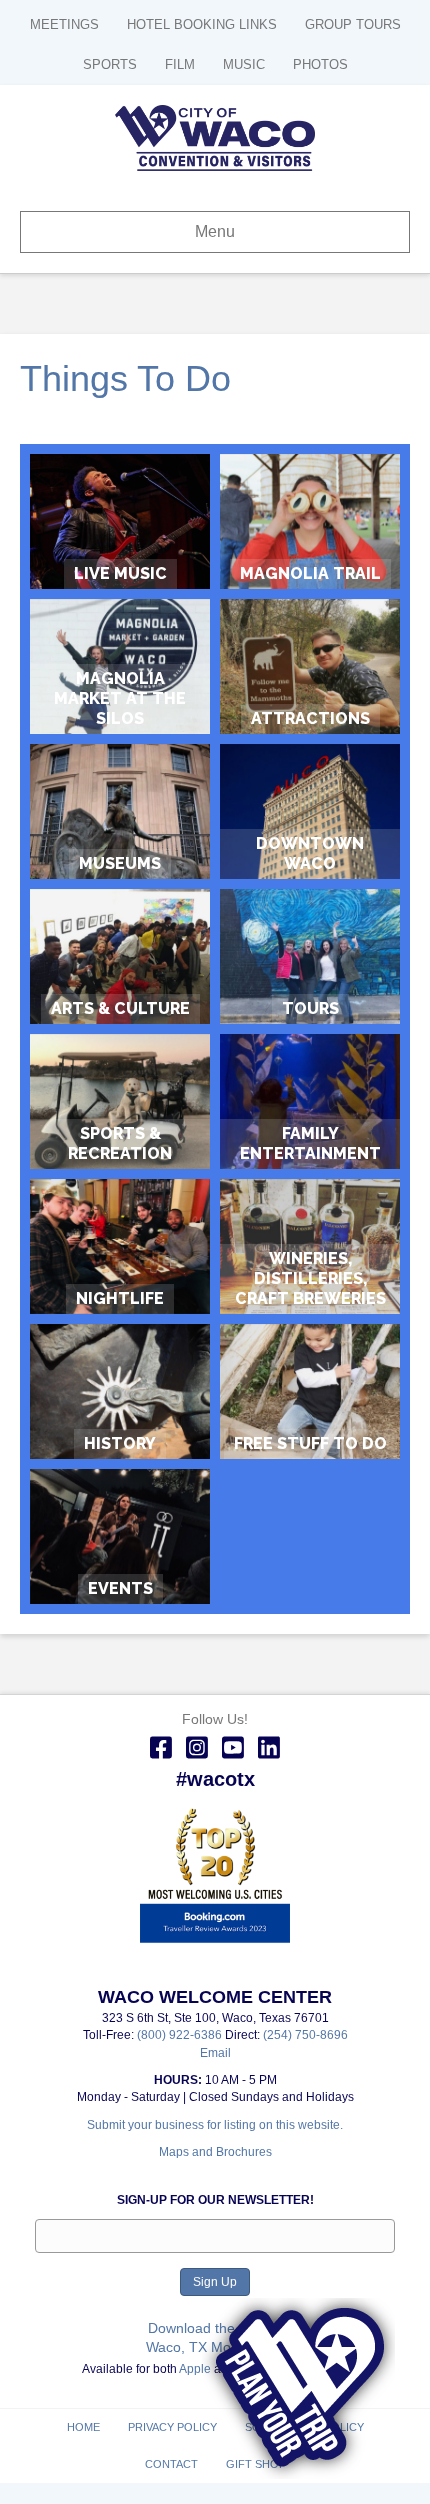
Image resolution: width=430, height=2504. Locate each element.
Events (120, 1536)
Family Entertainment (310, 1101)
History (120, 1391)
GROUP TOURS (353, 24)
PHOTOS (320, 64)
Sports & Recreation (120, 1101)
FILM (180, 64)
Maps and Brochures (215, 2152)
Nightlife (120, 1246)
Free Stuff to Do (310, 1391)
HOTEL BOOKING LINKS (202, 24)
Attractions (310, 666)
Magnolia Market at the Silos (120, 698)
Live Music (120, 521)
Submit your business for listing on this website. (215, 2125)
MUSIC (244, 64)
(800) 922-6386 (181, 2035)
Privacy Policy (172, 2427)
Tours (310, 956)
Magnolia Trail (310, 521)
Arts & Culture (120, 956)
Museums (120, 811)
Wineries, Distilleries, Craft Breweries (310, 1278)
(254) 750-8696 (305, 2035)
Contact (171, 2464)
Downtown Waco (310, 811)
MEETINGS (64, 24)
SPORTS (110, 64)
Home (83, 2427)
